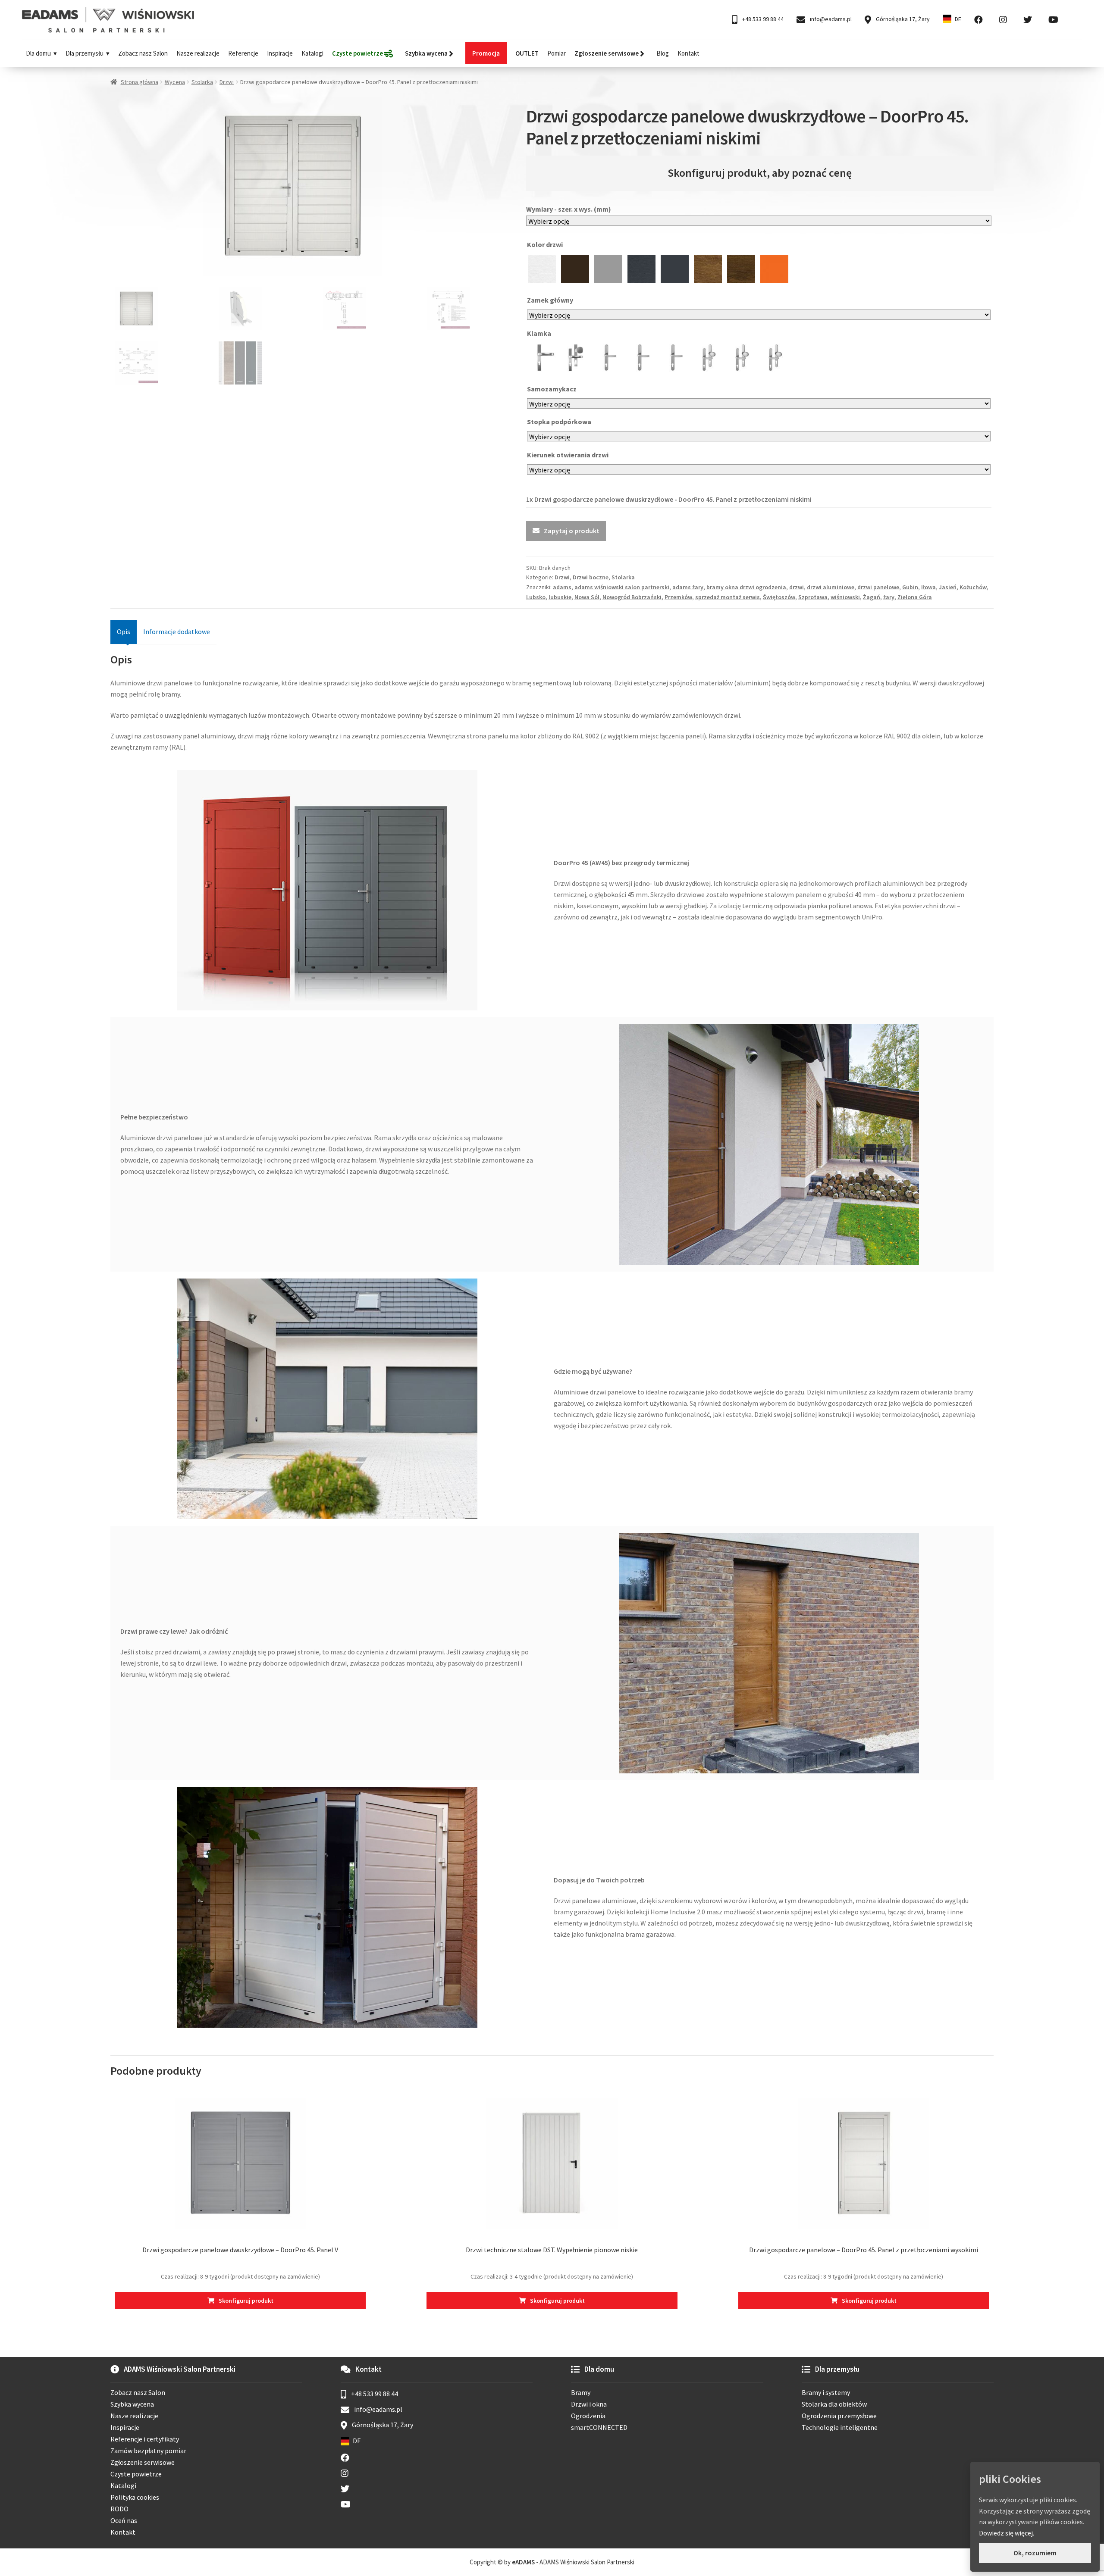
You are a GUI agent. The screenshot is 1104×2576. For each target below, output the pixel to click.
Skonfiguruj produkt (246, 2301)
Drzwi (227, 82)
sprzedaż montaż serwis (728, 597)
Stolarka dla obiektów (834, 2404)
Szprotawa (813, 597)
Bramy (581, 2392)
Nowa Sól (587, 597)
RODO (119, 2509)
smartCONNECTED (599, 2427)
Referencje (243, 53)
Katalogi (312, 53)
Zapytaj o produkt (572, 531)
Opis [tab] (124, 631)
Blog (663, 53)
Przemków (678, 597)
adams (562, 587)
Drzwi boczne (591, 577)
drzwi (797, 587)
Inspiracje (280, 53)
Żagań (872, 597)
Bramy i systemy (826, 2392)
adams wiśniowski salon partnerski (622, 587)
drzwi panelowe (878, 587)
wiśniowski (845, 597)
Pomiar (557, 53)
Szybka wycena (132, 2404)
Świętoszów (779, 597)
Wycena (175, 82)
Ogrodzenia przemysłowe (839, 2416)
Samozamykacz (552, 389)
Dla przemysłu (85, 53)
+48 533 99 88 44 (762, 19)
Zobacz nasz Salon (143, 53)
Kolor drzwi (546, 244)
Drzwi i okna (589, 2404)
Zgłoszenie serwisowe (143, 2462)
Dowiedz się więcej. (1007, 2533)
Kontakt (688, 53)
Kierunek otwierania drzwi (568, 455)
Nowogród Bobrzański (632, 597)
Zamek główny (551, 300)
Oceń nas (124, 2520)
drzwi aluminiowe (831, 587)
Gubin (910, 587)
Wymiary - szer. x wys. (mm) (569, 209)
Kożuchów (973, 587)
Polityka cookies (135, 2497)
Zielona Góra (915, 597)
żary (889, 597)
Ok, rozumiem (1035, 2553)
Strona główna (140, 82)
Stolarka (202, 82)
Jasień (948, 587)
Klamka (540, 333)
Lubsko (536, 597)
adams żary (688, 587)
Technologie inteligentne (840, 2427)
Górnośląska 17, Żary (902, 19)
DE (958, 19)
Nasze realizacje (198, 53)
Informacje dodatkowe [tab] (177, 631)
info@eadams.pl (830, 19)
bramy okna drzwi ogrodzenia (746, 587)
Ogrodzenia (588, 2416)
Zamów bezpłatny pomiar (148, 2451)
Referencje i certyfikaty (145, 2439)
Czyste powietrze (136, 2474)
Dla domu (38, 53)
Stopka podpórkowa (560, 422)
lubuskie (560, 597)
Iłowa (928, 587)
